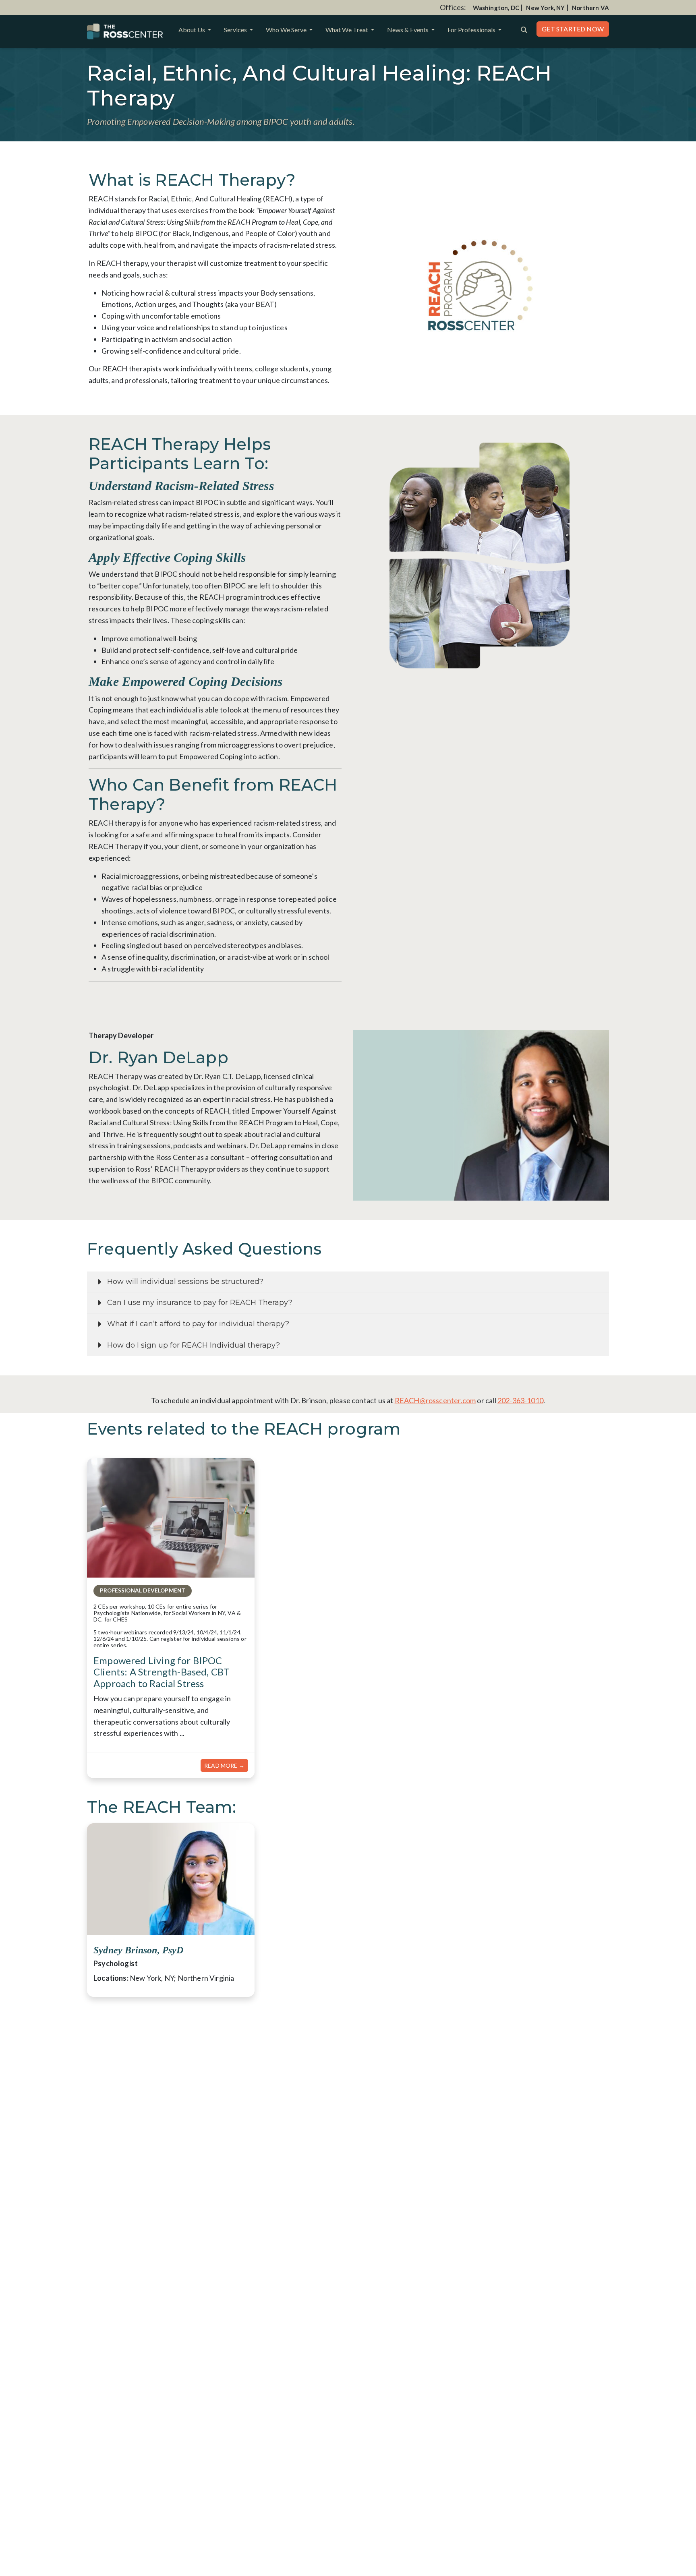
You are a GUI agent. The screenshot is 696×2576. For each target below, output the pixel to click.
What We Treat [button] (347, 30)
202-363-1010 (520, 1400)
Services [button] (236, 30)
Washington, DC (496, 8)
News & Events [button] (408, 30)
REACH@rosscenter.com (435, 1400)
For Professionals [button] (472, 30)
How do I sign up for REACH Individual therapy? (194, 1345)
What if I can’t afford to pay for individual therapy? (198, 1324)
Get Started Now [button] (573, 29)
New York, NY (545, 8)
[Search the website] (524, 29)
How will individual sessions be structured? (185, 1282)
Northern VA (590, 8)
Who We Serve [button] (287, 30)
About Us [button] (192, 30)
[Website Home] (125, 31)
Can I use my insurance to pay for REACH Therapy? (200, 1302)
